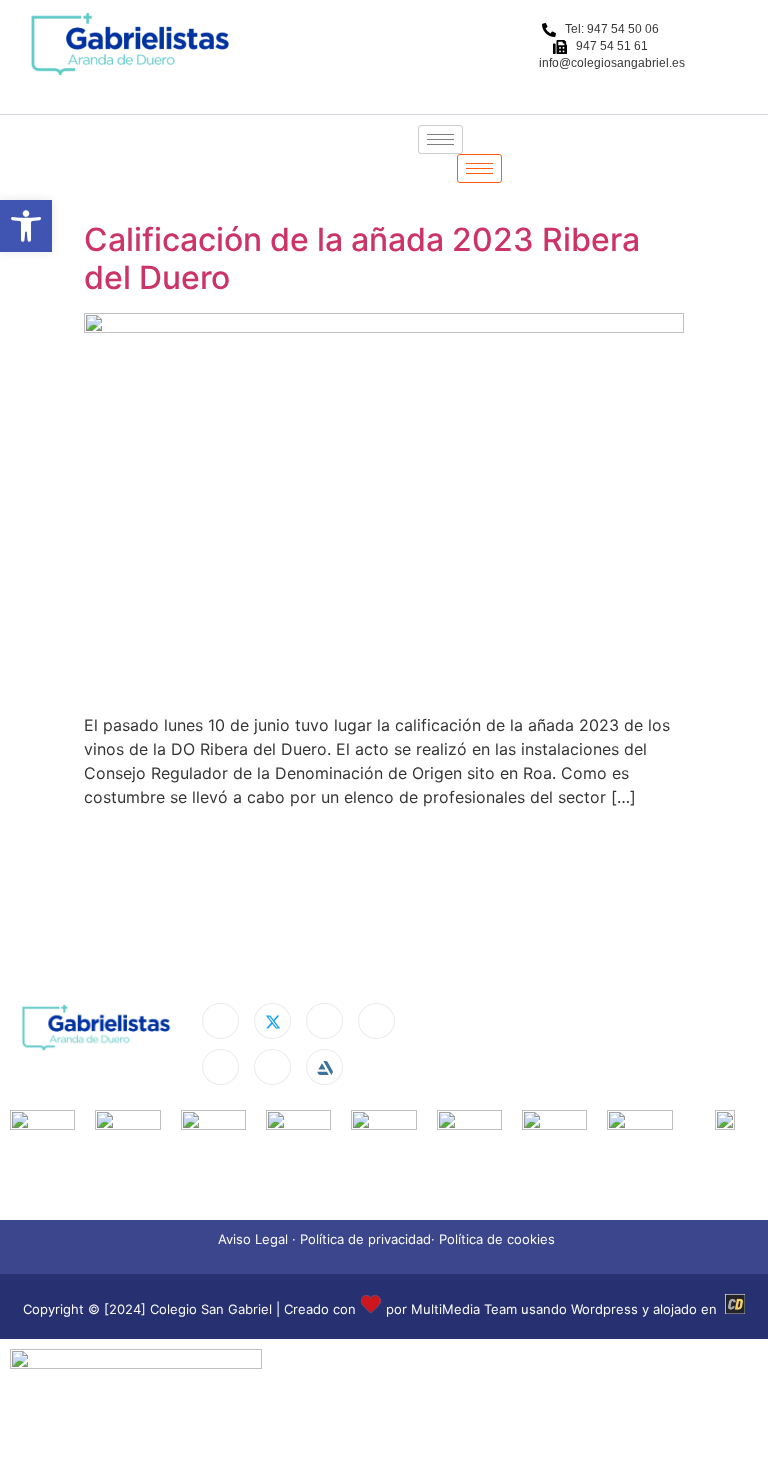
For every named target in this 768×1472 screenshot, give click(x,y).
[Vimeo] (272, 1067)
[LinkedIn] (324, 1021)
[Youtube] (220, 1067)
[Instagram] (376, 1021)
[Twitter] (272, 1021)
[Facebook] (220, 1021)
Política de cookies (497, 1239)
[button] (26, 226)
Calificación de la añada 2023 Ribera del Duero (362, 258)
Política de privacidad (365, 1239)
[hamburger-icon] (440, 139)
